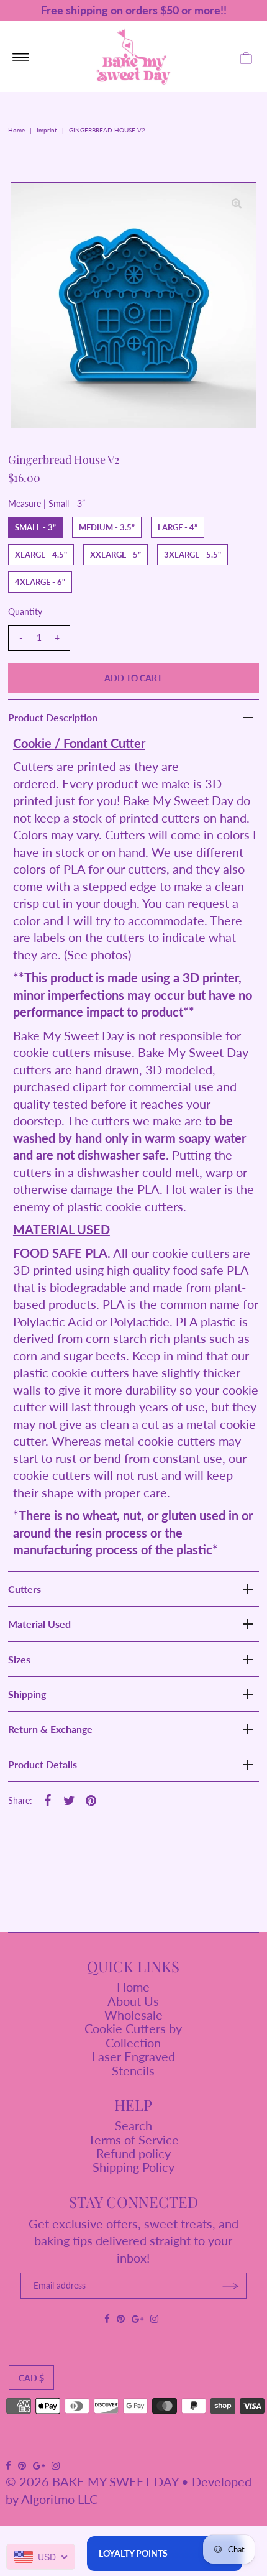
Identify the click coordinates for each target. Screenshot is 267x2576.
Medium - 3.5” (107, 527)
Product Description (53, 717)
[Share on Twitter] (70, 1799)
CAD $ (31, 2378)
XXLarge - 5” (115, 555)
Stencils (133, 2070)
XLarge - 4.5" (41, 555)
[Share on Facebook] (48, 1799)
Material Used (39, 1624)
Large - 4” (178, 527)
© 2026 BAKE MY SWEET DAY (92, 2481)
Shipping (27, 1694)
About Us (133, 2001)
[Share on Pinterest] (91, 1799)
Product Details (43, 1764)
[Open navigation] (21, 57)
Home (16, 130)
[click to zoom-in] (237, 202)
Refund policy (133, 2153)
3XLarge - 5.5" (192, 555)
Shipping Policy (133, 2167)
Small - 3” (35, 527)
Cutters (25, 1589)
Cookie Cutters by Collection (133, 2035)
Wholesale (133, 2015)
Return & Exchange (50, 1729)
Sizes (19, 1659)
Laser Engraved (133, 2056)
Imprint (47, 130)
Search (133, 2125)
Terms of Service (133, 2140)
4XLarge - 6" (40, 582)
